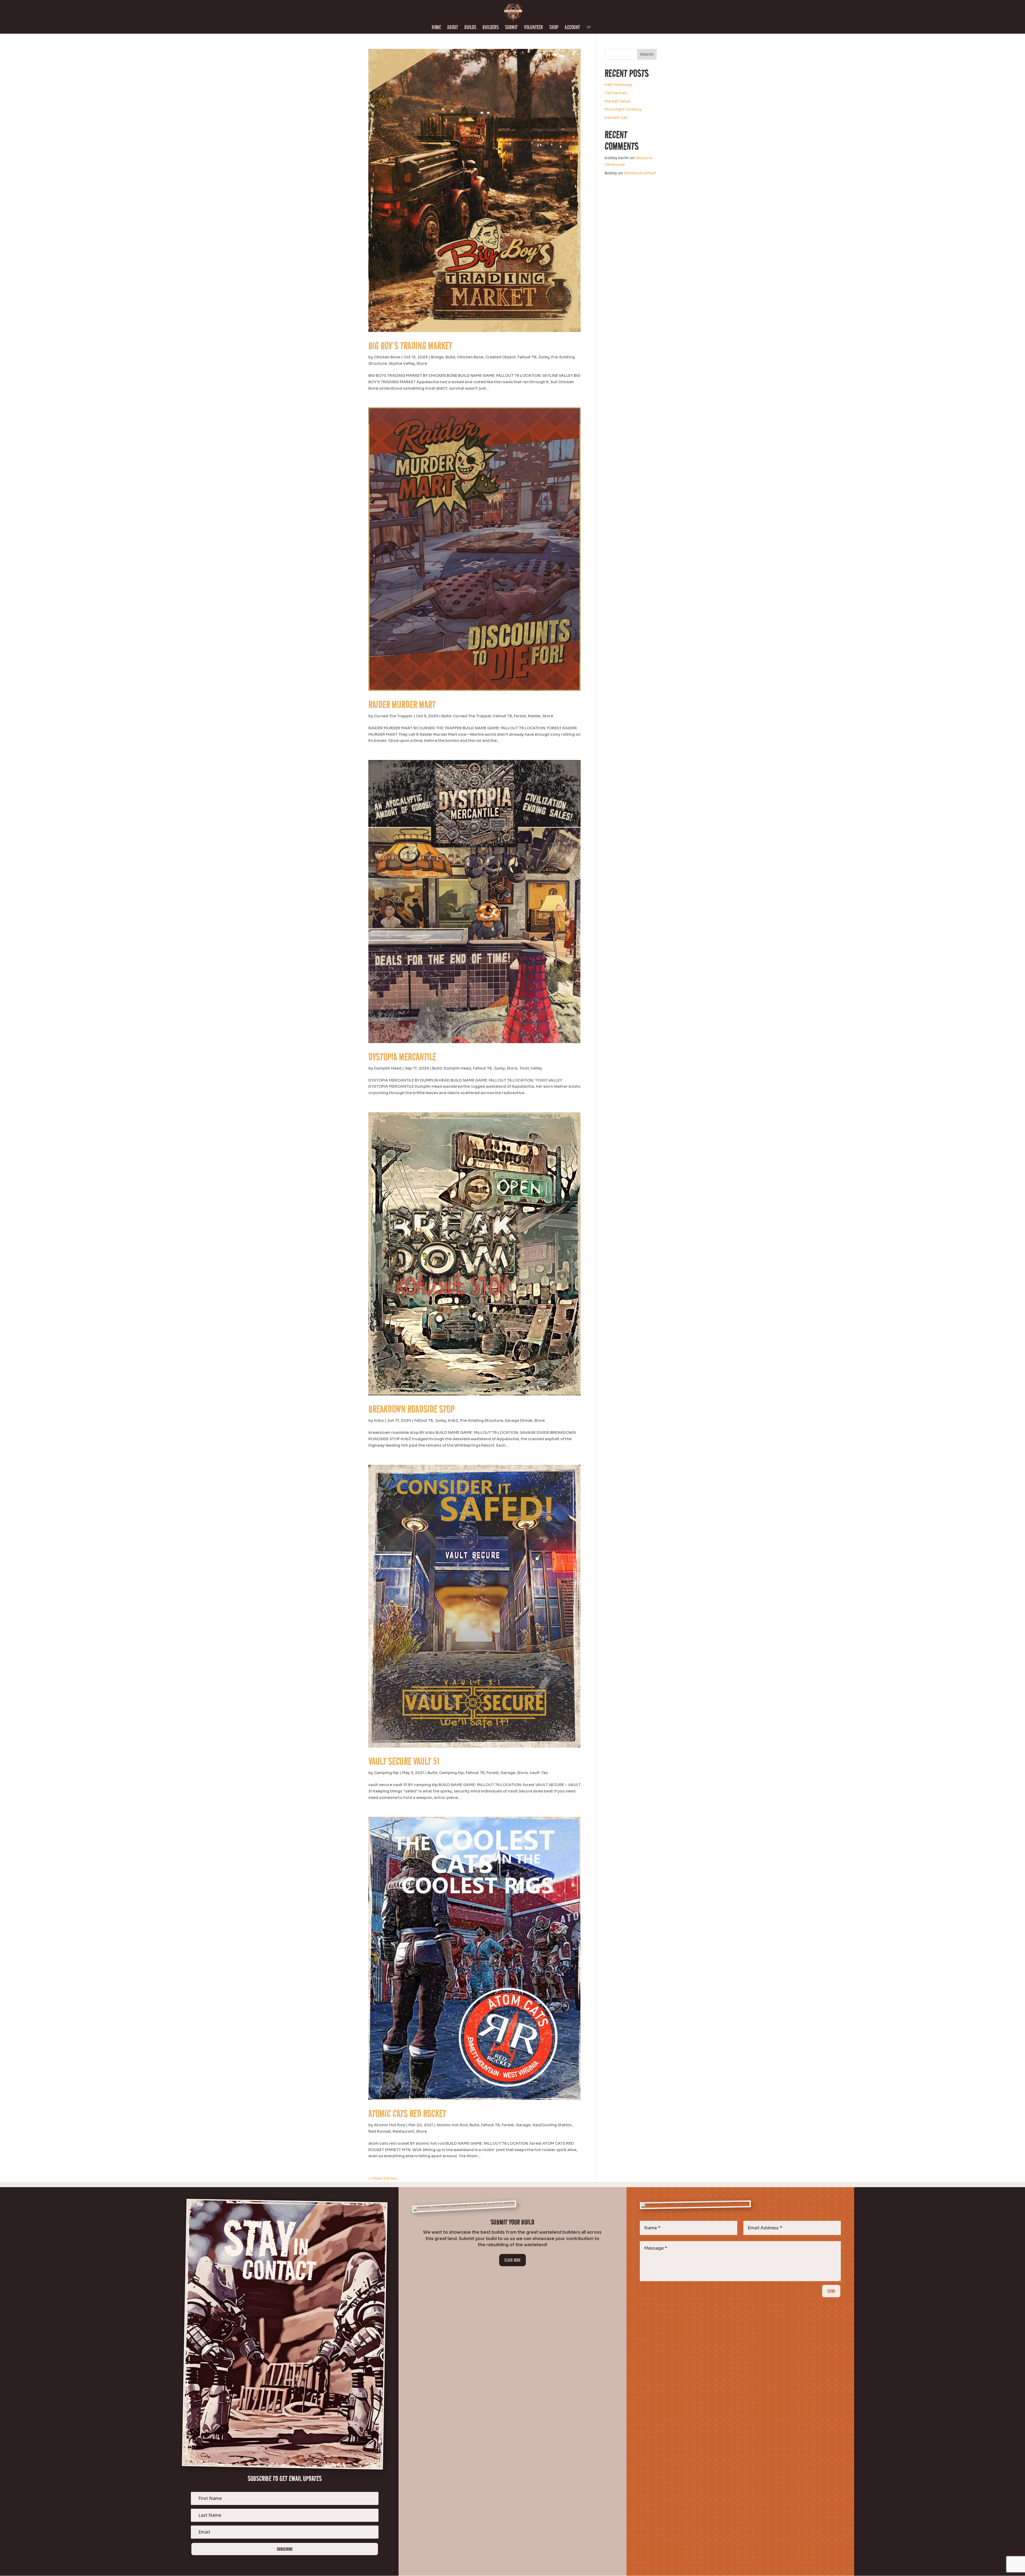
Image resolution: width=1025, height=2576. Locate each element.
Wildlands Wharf (640, 173)
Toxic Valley (531, 1068)
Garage (508, 1773)
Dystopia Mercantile (402, 1057)
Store (422, 363)
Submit (511, 28)
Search (647, 54)
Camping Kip (386, 1773)
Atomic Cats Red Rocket (407, 2113)
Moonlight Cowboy (623, 109)
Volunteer (533, 28)
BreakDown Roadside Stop (411, 1409)
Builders (491, 28)
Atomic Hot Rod (390, 2125)
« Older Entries (383, 2178)
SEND (831, 2291)
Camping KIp (452, 1773)
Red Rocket (380, 2131)
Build (450, 357)
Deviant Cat (616, 118)
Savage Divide (519, 1420)
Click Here (512, 2260)
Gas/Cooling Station (552, 2125)
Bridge (437, 357)
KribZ (453, 1420)
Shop (554, 28)
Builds (470, 28)
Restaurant (403, 2131)
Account (572, 28)
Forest (520, 716)
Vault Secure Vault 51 (404, 1761)
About (453, 28)
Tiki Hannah (616, 93)
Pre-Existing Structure (482, 1420)
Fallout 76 (527, 357)
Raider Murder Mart (402, 704)
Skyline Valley (402, 363)
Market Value (617, 101)
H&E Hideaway (619, 85)
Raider (534, 716)
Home (436, 28)
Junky (544, 357)
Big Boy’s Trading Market (410, 346)
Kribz (379, 1420)
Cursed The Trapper (393, 716)
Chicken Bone (387, 357)
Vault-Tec (539, 1773)
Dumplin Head (388, 1068)
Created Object (500, 357)
